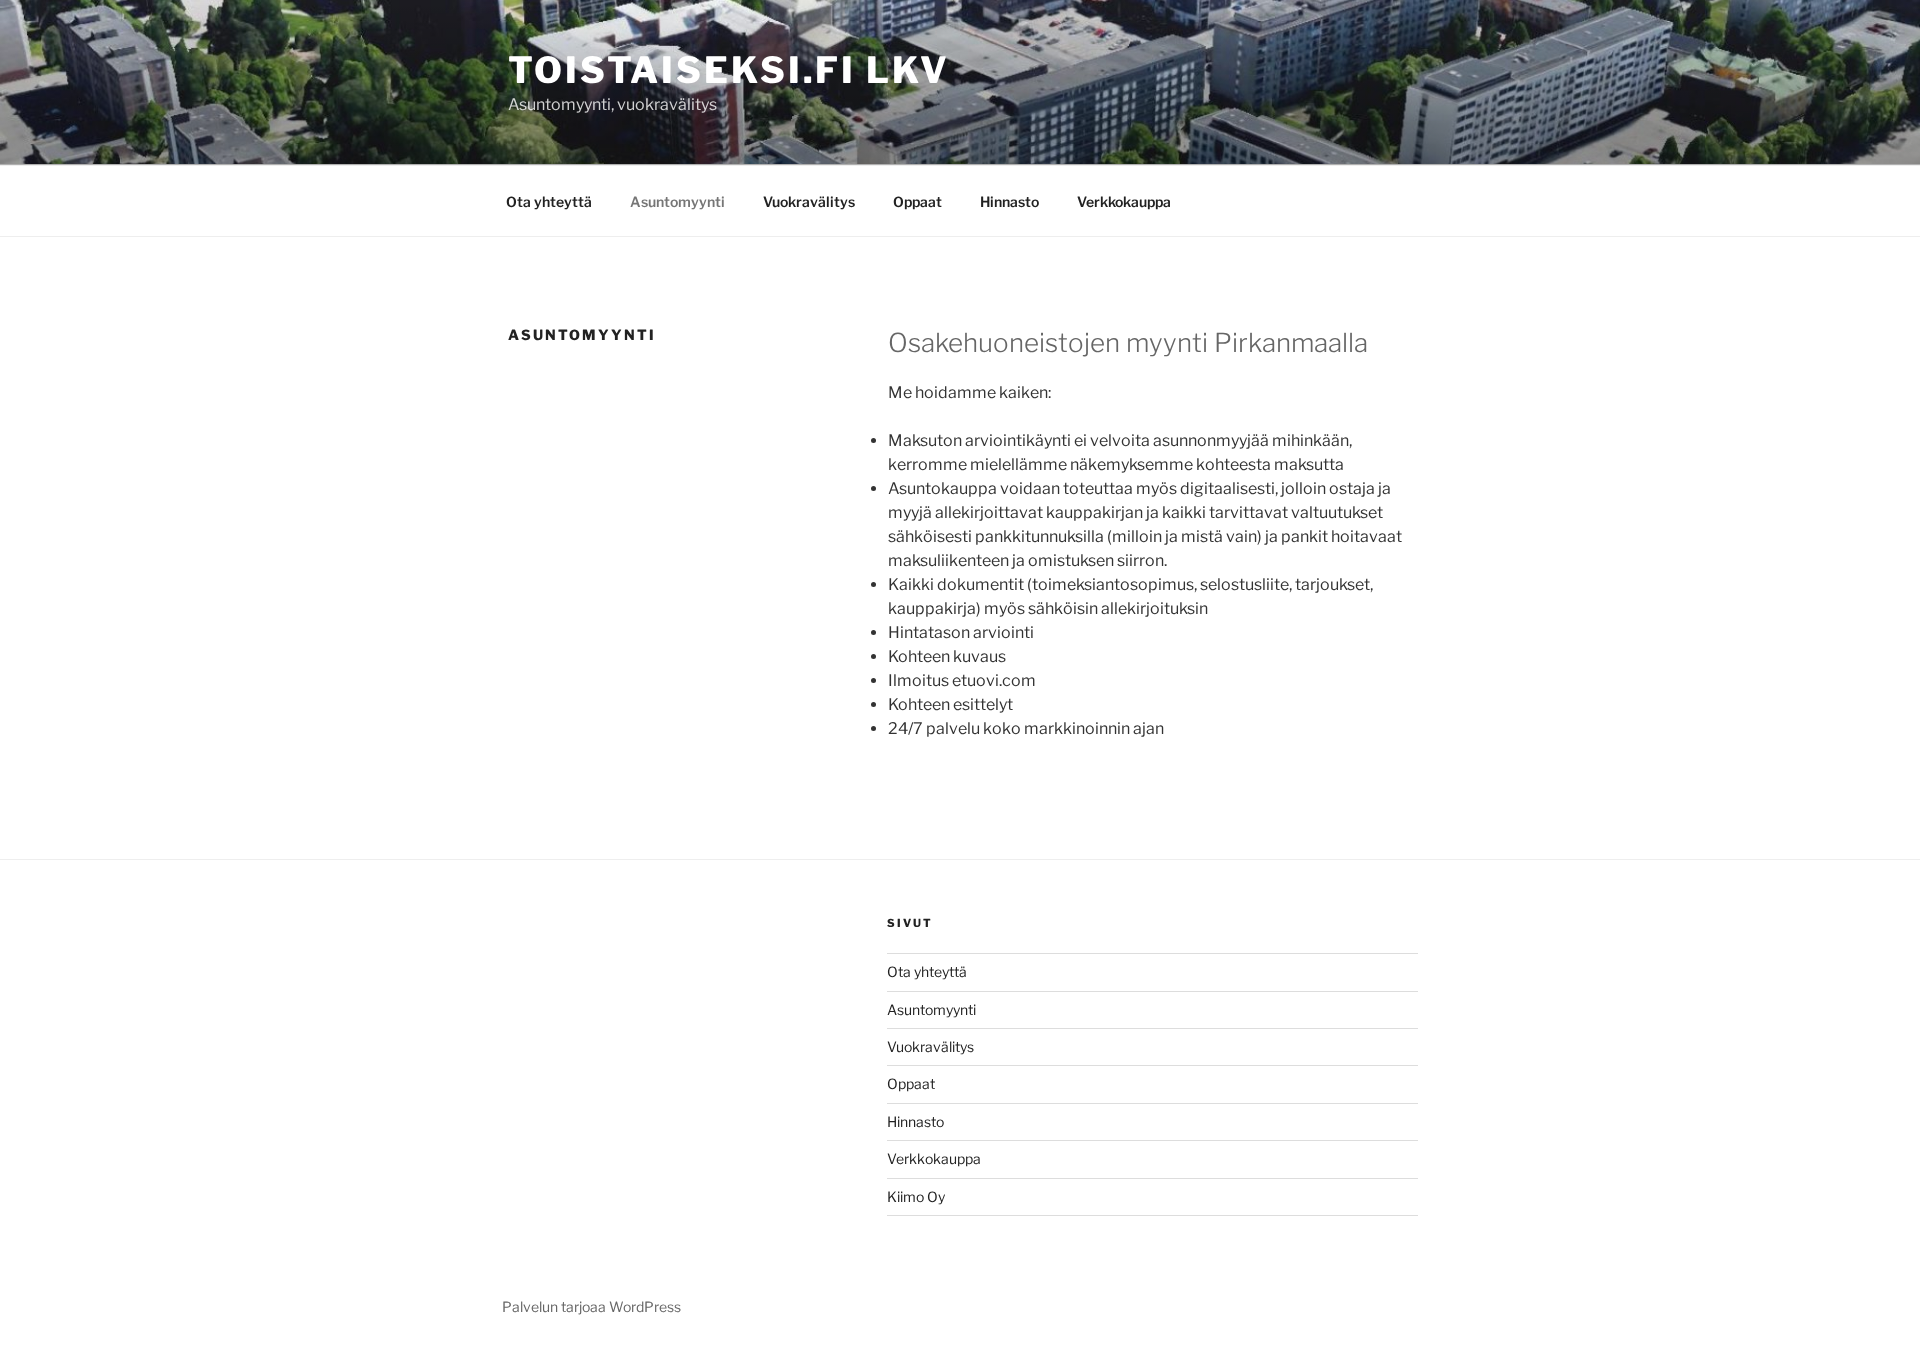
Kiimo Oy (916, 1196)
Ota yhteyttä (549, 201)
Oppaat (917, 201)
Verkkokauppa (1124, 201)
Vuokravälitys (809, 201)
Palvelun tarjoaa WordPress (591, 1306)
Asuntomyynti (677, 201)
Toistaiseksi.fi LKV (729, 70)
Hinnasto (1009, 201)
